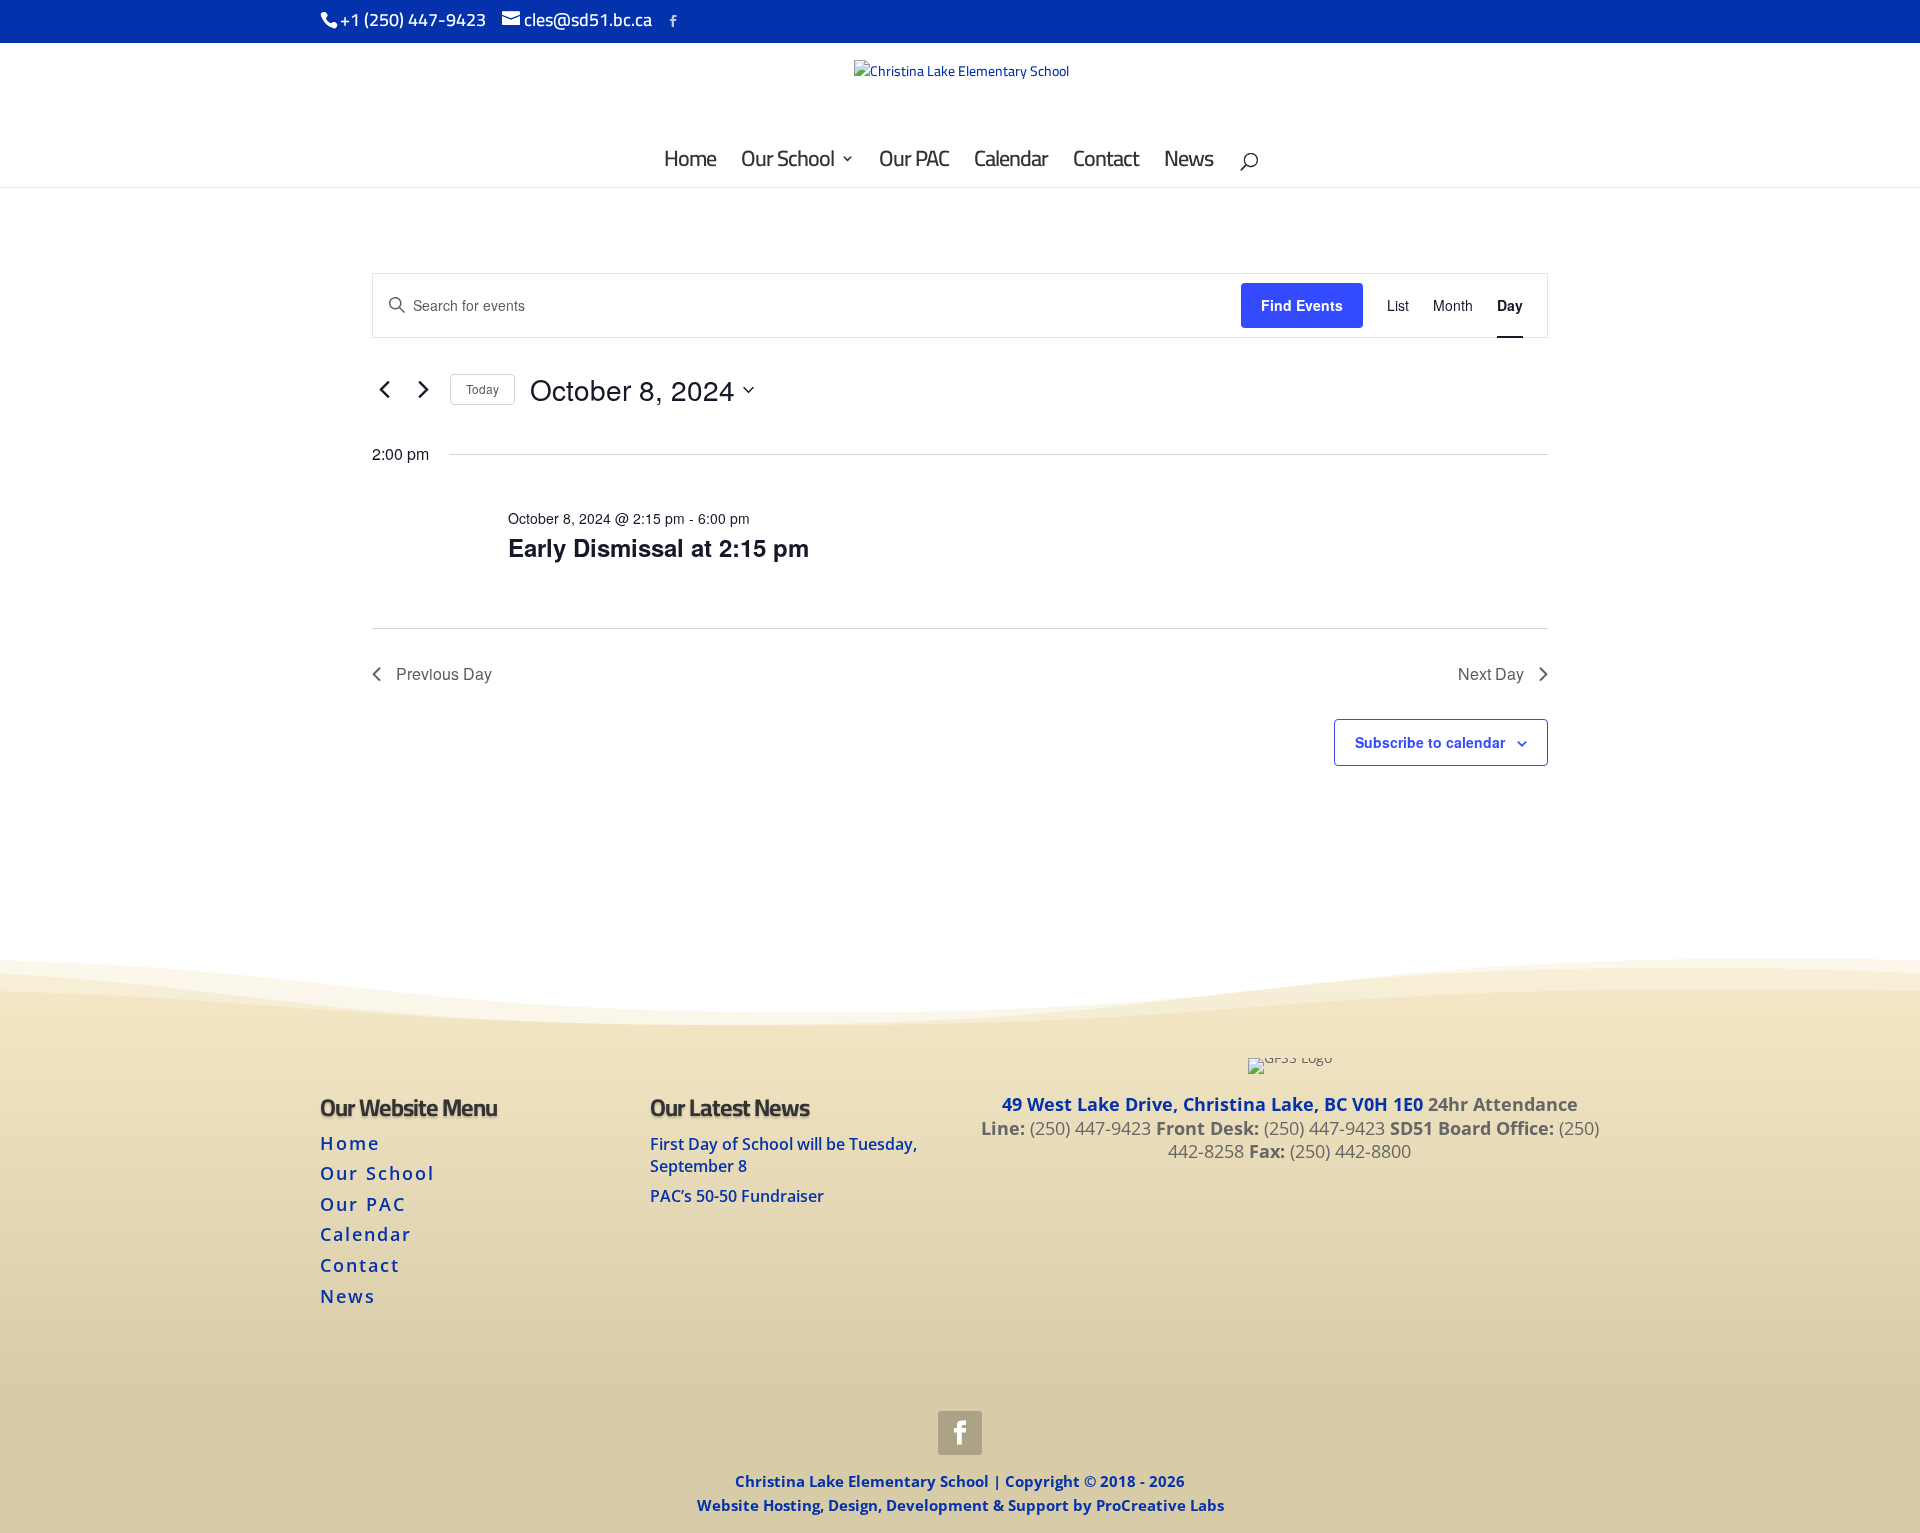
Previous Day (444, 673)
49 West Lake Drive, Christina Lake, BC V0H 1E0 (1212, 1104)
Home (350, 1143)
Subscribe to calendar (1430, 742)
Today (482, 388)
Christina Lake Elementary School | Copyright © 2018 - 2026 (960, 1481)
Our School (377, 1173)
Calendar (366, 1234)
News (348, 1296)
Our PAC (363, 1204)
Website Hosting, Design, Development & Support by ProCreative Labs (960, 1505)
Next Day (1491, 673)
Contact (360, 1265)
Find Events (1302, 305)
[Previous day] (384, 390)
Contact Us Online (1289, 1216)
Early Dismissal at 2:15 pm (658, 547)
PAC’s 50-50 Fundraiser (737, 1196)
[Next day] (423, 390)
